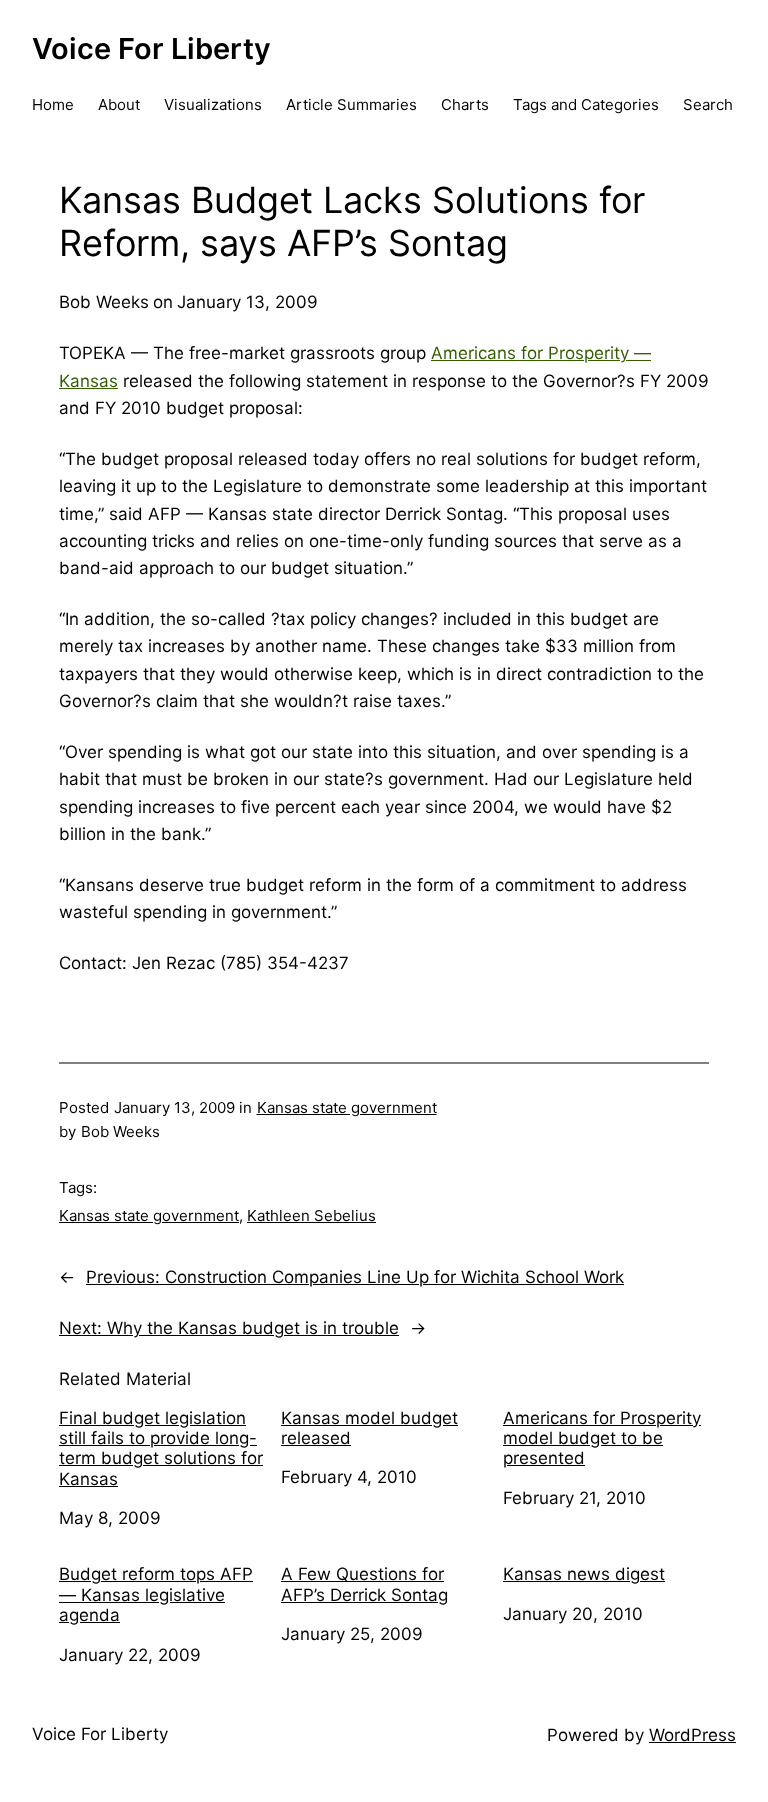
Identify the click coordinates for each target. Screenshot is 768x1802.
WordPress (692, 1735)
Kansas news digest (584, 1574)
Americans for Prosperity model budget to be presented (602, 1438)
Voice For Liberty (151, 48)
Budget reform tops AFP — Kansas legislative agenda (156, 1594)
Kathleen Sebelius (311, 1215)
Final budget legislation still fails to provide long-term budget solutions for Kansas (161, 1448)
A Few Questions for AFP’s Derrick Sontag (364, 1584)
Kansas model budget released (369, 1428)
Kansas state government (347, 1107)
